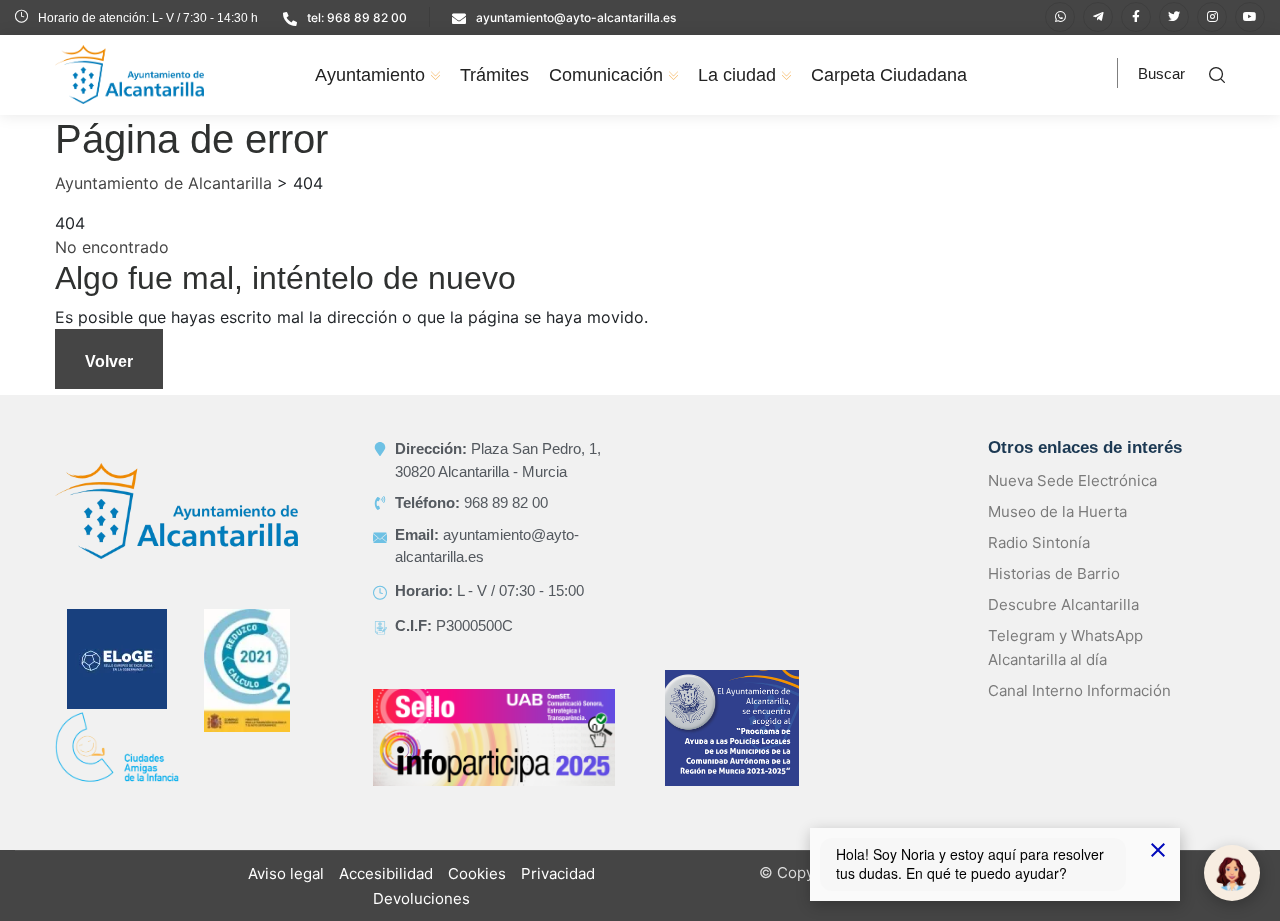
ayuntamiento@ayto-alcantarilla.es (576, 17)
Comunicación (606, 75)
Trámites (494, 75)
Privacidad (558, 873)
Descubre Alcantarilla (1063, 604)
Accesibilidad (386, 873)
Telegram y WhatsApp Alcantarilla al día (1065, 647)
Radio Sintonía (1039, 542)
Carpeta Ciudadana (889, 75)
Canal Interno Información (1079, 690)
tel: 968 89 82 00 (357, 17)
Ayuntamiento (370, 75)
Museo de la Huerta (1057, 511)
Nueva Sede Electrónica (1072, 480)
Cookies (477, 873)
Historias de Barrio (1054, 573)
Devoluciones (421, 898)
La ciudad (737, 75)
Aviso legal (286, 873)
